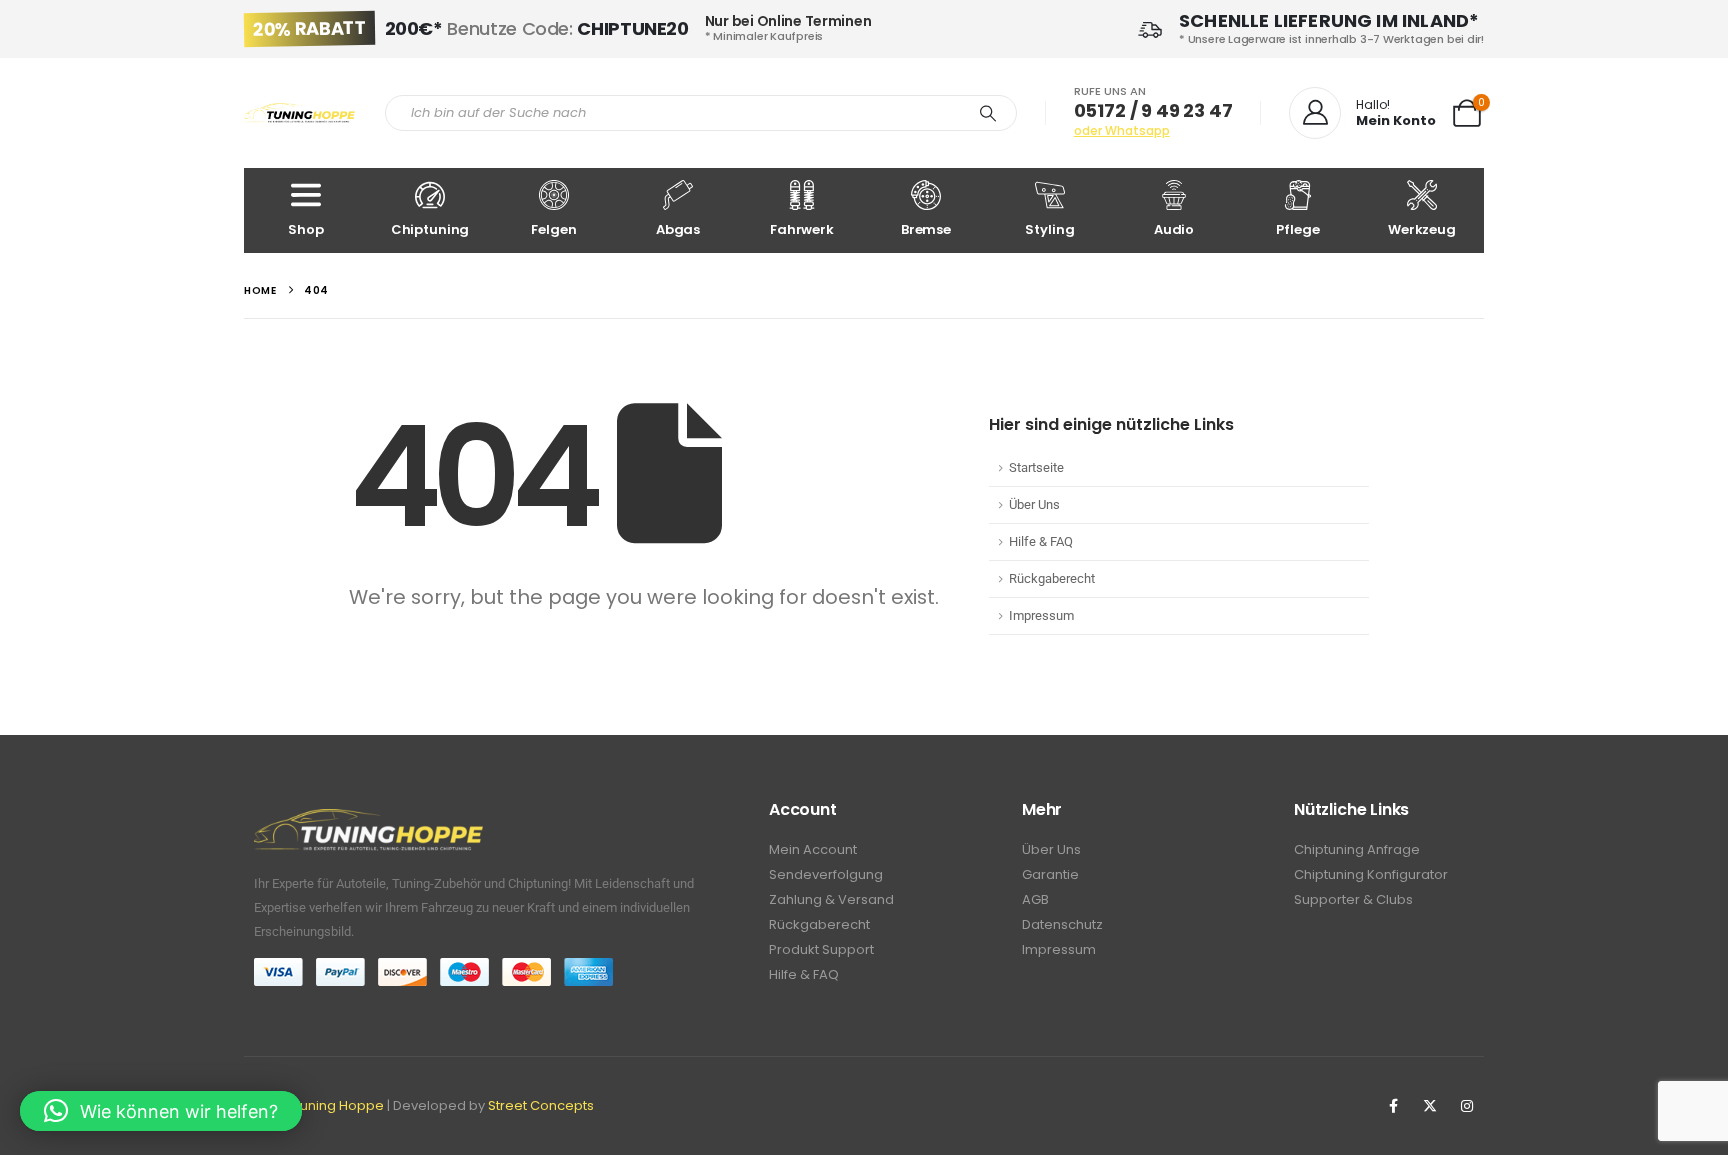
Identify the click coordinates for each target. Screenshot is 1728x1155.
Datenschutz (1062, 924)
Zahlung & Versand (831, 899)
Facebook (1393, 1106)
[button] (161, 1111)
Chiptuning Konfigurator (1371, 874)
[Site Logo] (299, 113)
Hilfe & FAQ (1041, 541)
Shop (305, 229)
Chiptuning (430, 229)
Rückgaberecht (1052, 578)
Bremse (926, 229)
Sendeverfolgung (826, 874)
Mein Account (813, 849)
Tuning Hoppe (338, 1105)
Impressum (1041, 615)
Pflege (1297, 229)
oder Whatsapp (1122, 130)
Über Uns (1034, 504)
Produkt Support (821, 949)
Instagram (1467, 1106)
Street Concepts (541, 1105)
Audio (1174, 229)
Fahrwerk (802, 229)
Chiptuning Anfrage (1357, 849)
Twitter (1430, 1106)
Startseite (1036, 467)
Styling (1049, 229)
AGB (1035, 899)
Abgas (678, 229)
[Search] (988, 113)
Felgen (553, 229)
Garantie (1050, 874)
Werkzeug (1422, 229)
